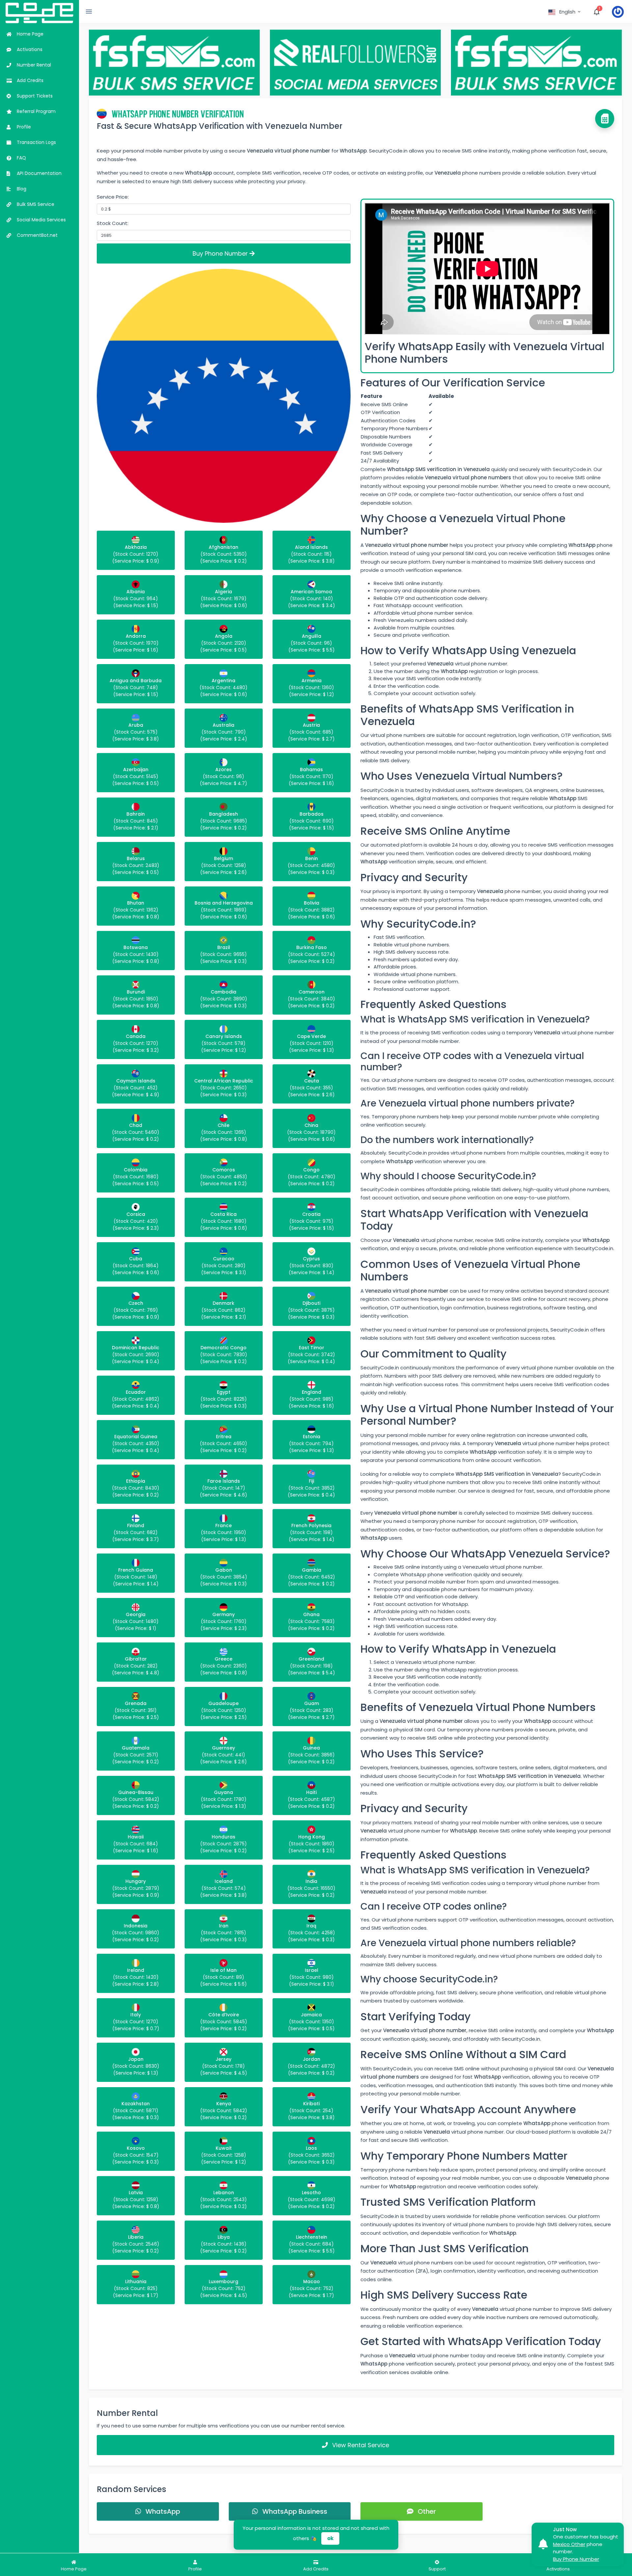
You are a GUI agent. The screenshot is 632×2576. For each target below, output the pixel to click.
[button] (565, 12)
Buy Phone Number (221, 253)
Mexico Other (569, 2544)
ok (330, 2538)
